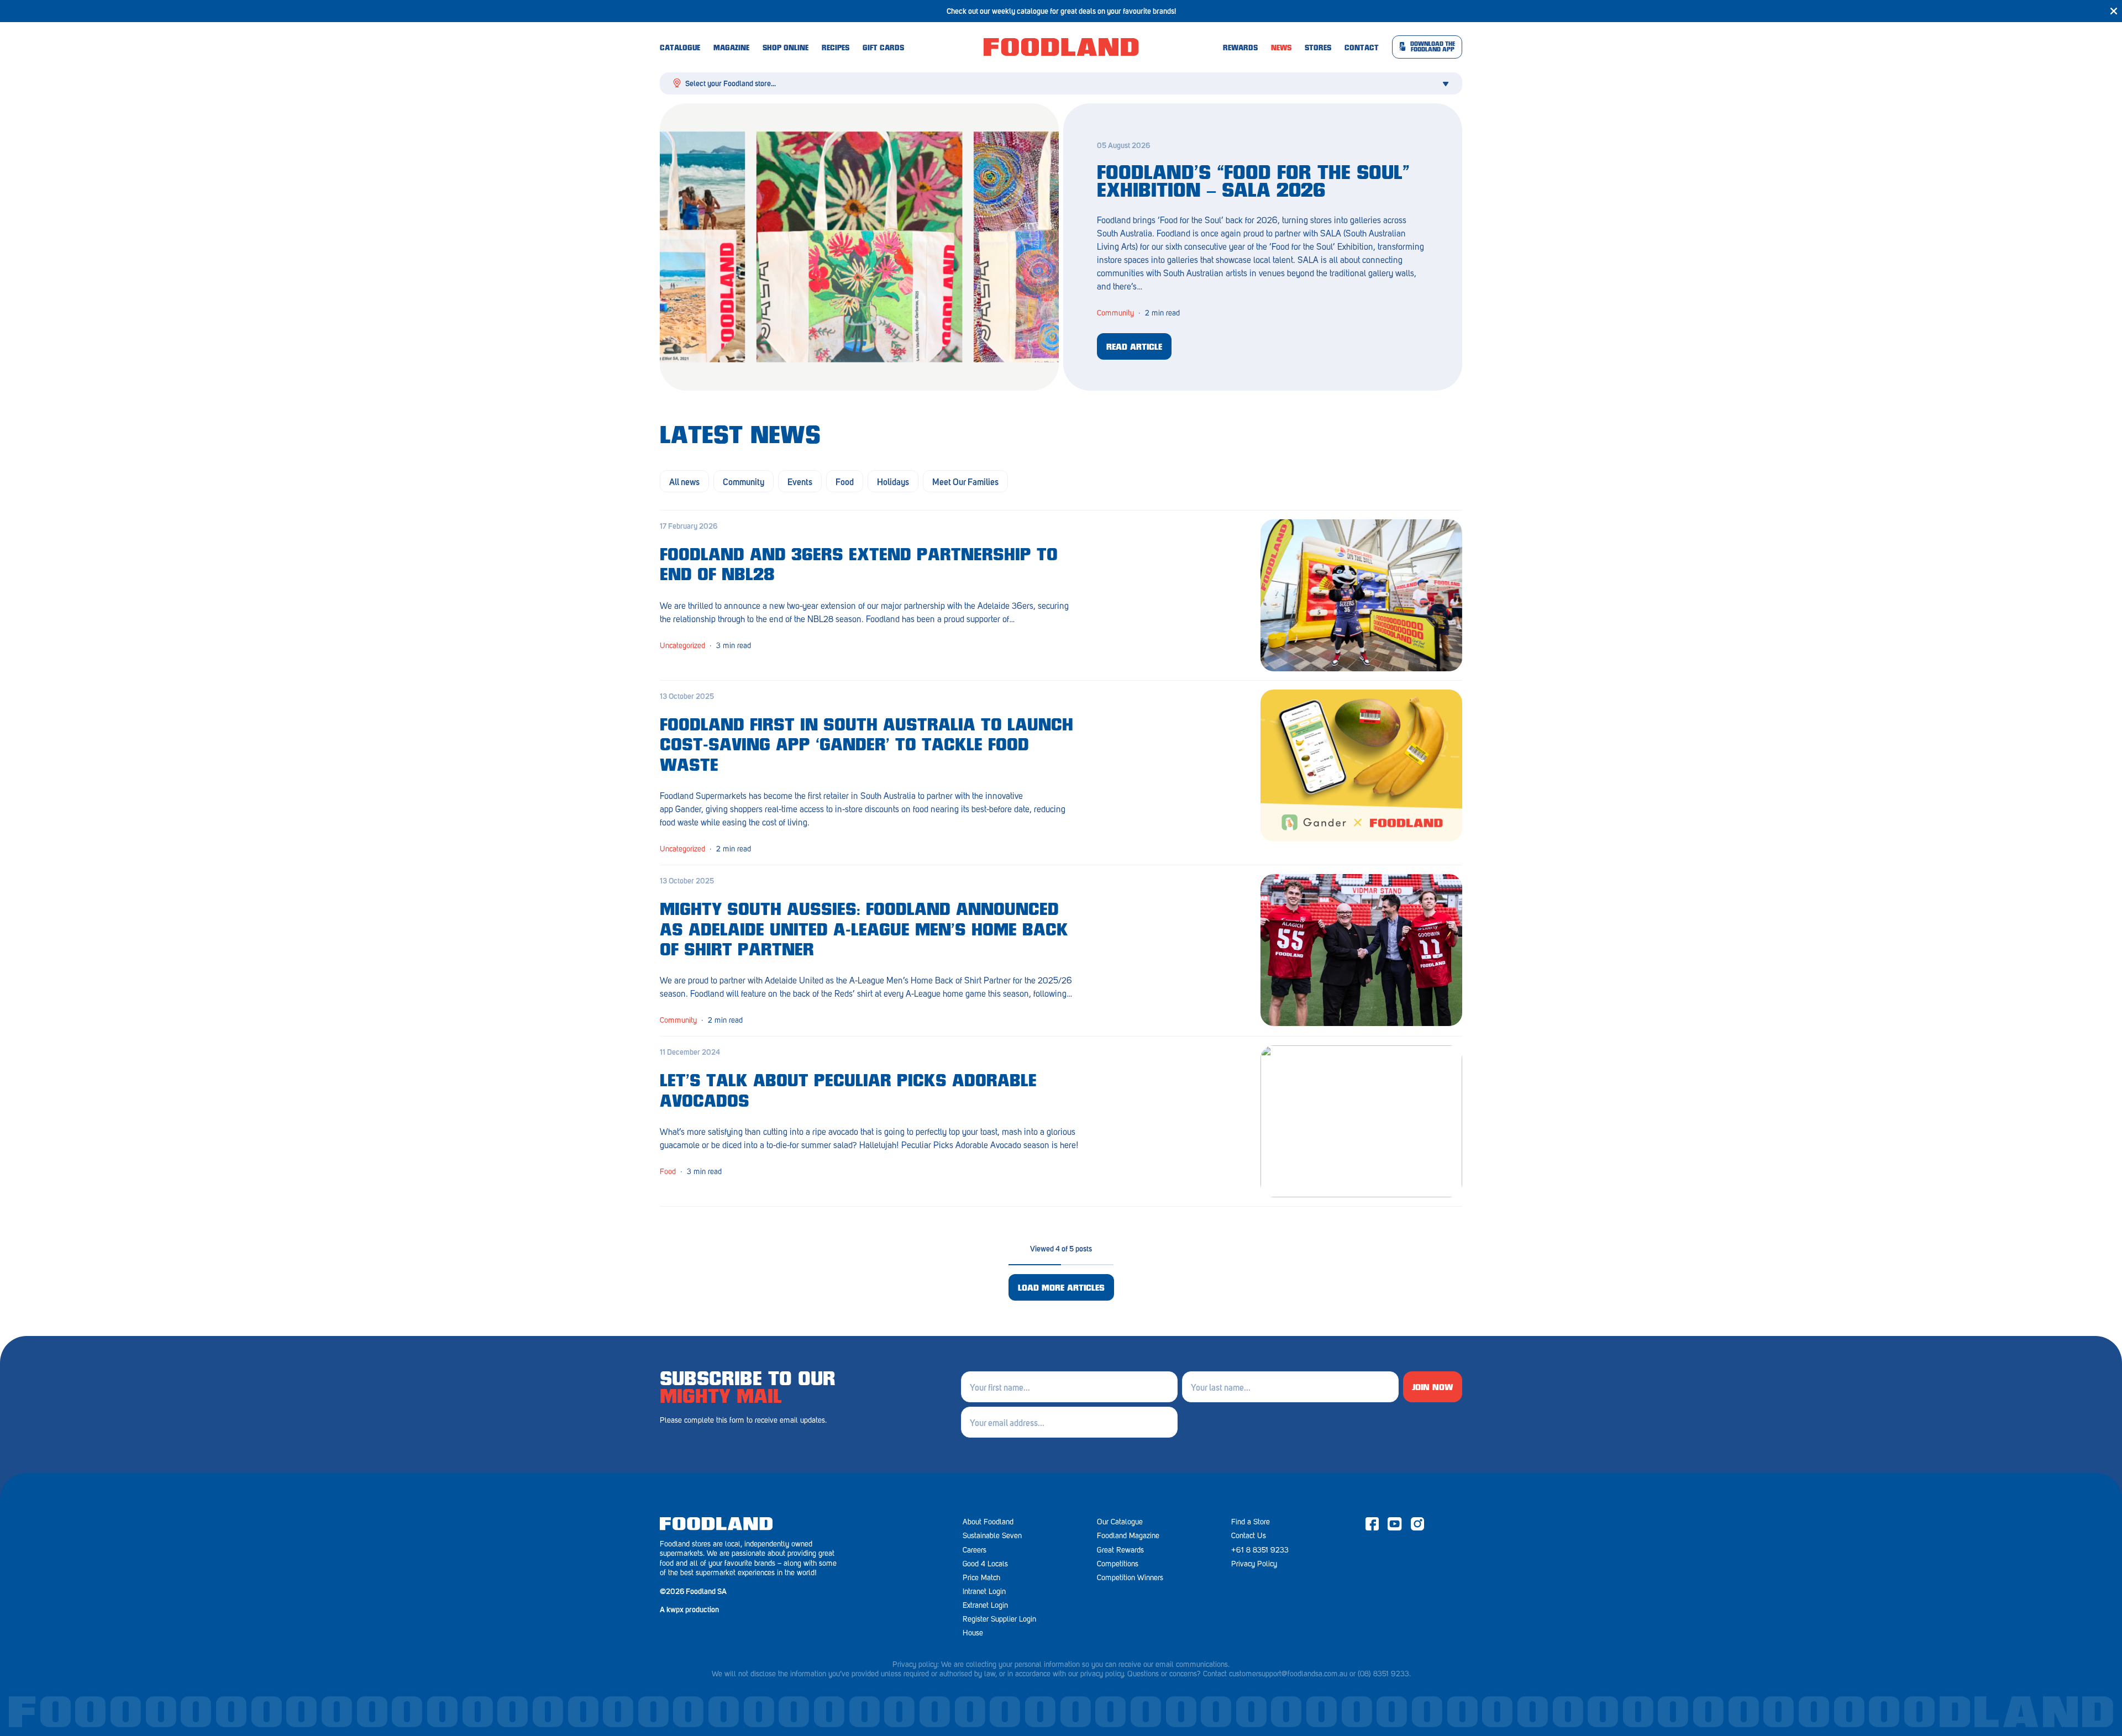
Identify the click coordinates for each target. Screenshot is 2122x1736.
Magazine (731, 49)
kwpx (675, 1609)
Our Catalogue (1120, 1522)
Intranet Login (984, 1592)
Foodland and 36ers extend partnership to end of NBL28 (859, 566)
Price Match (981, 1578)
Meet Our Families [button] (965, 481)
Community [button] (744, 481)
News (1281, 49)
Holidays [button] (893, 481)
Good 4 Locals (985, 1564)
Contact (1362, 49)
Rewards (1240, 49)
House (973, 1633)
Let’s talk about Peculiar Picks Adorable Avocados (848, 1092)
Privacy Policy (1254, 1564)
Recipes (836, 49)
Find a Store (1251, 1522)
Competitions (1118, 1564)
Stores (1318, 49)
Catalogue (680, 49)
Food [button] (845, 481)
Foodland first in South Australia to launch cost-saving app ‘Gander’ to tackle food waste (866, 746)
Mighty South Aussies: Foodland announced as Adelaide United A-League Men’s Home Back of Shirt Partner (864, 931)
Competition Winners (1130, 1578)
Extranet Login (985, 1605)
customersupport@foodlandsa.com (1283, 1674)
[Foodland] (1061, 47)
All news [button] (684, 481)
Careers (975, 1550)
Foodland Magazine (1128, 1536)
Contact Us (1249, 1536)
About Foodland (988, 1522)
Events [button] (800, 481)
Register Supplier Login (999, 1619)
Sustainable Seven (992, 1536)
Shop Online (786, 49)
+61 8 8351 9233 (1260, 1550)
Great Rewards (1120, 1550)
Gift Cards (883, 49)
